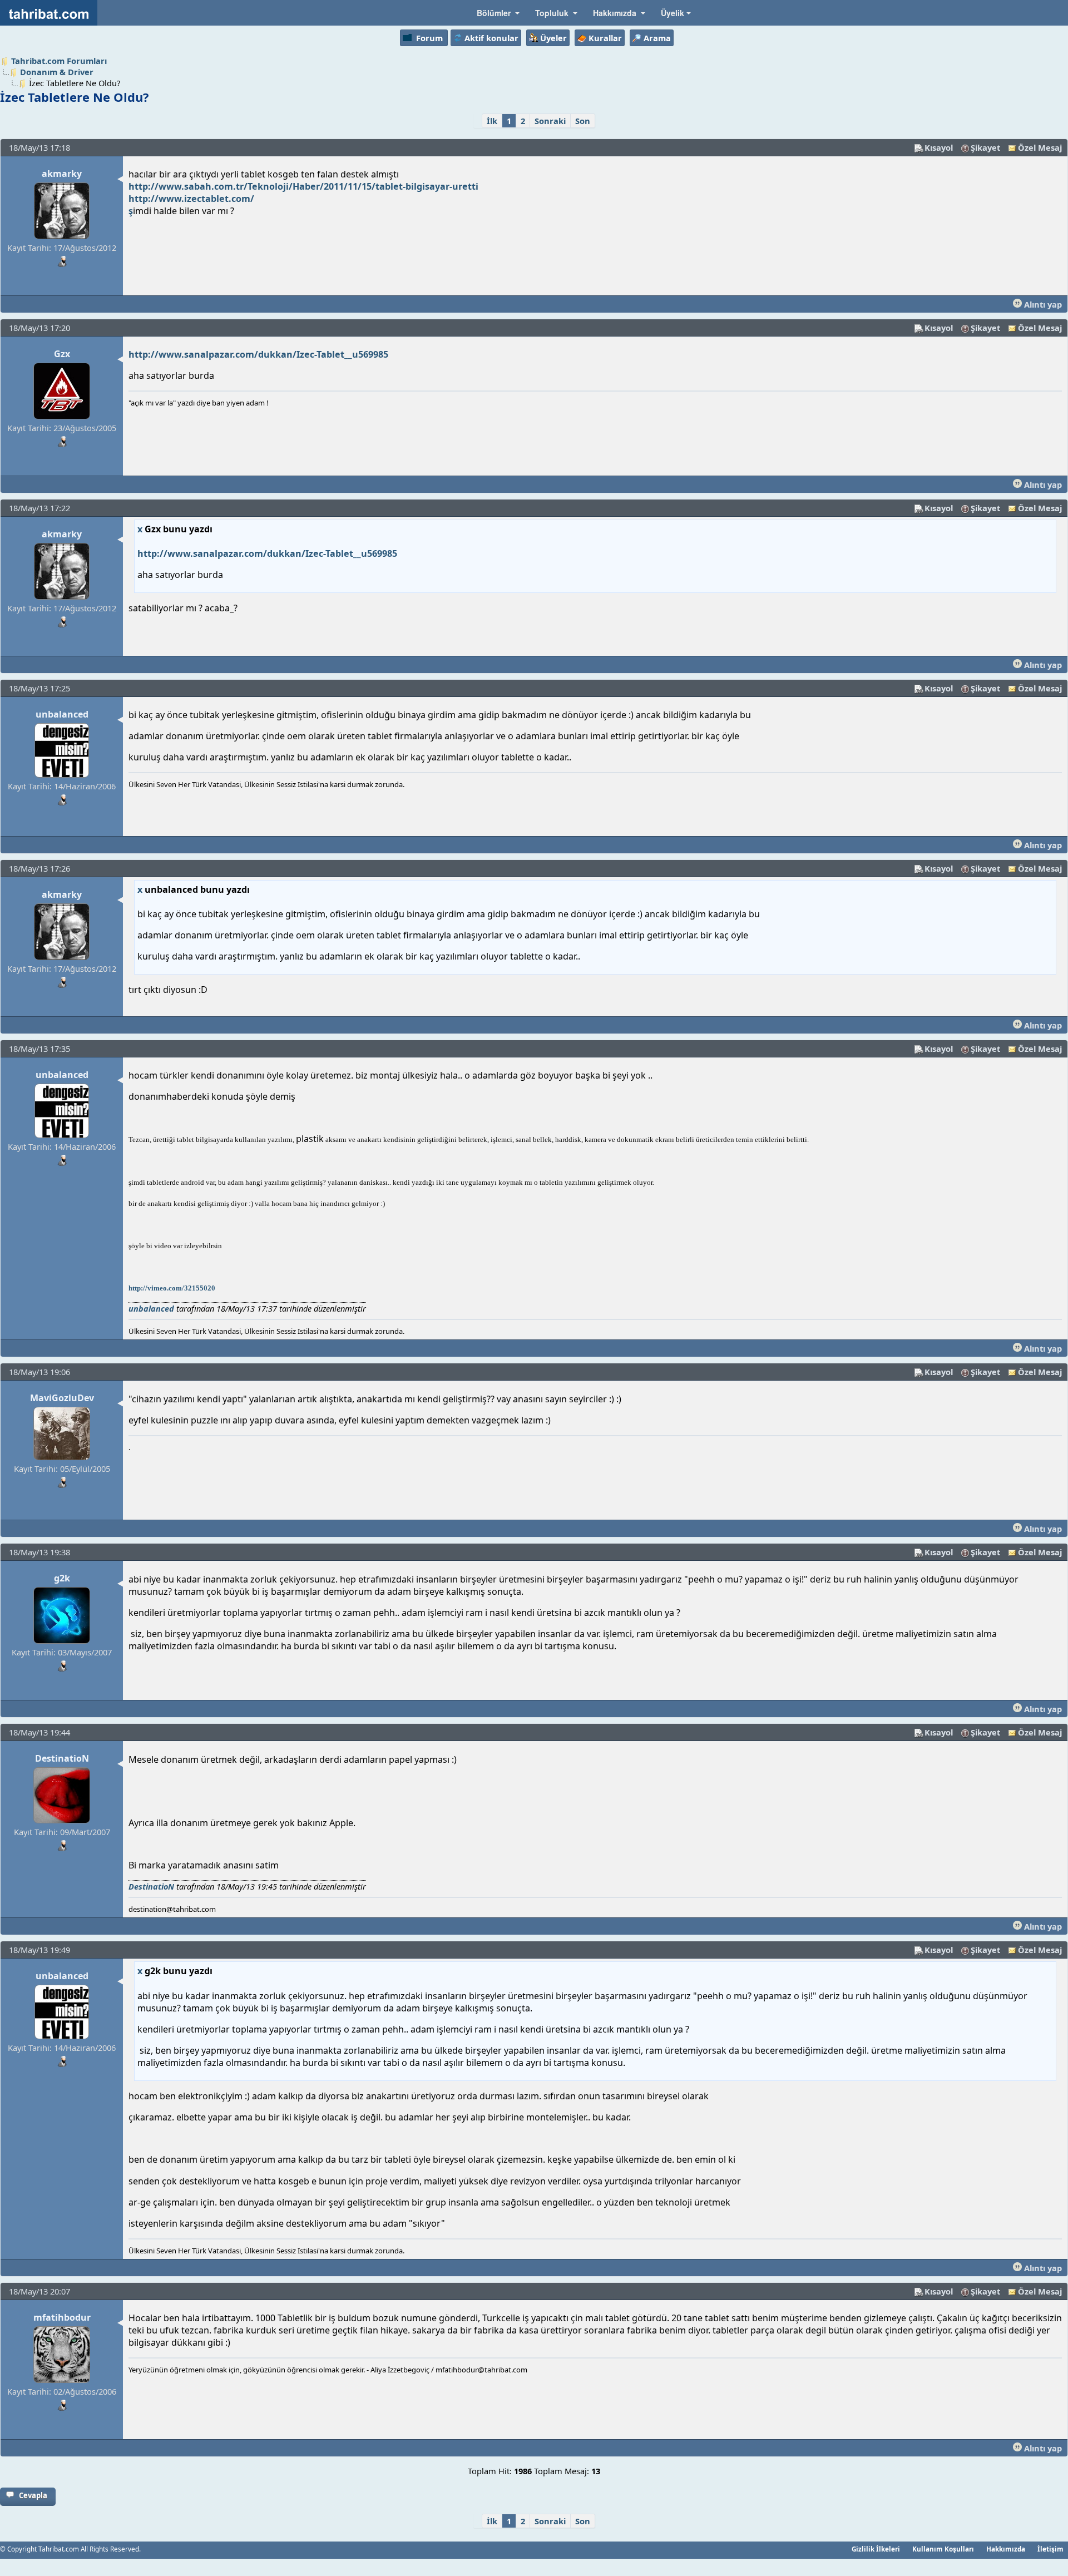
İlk (492, 121)
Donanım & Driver (57, 72)
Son (583, 121)
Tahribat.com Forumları (59, 61)
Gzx (62, 354)
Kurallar (605, 38)
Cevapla (33, 2495)
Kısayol (939, 147)
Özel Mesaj (1040, 147)
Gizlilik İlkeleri (876, 2549)
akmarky (62, 174)
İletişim (1050, 2549)
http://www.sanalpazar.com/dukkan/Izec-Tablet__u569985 (258, 354)
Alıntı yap (1042, 304)
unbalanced (62, 714)
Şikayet (985, 147)
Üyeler (553, 38)
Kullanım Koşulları (943, 2549)
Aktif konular (491, 38)
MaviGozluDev (62, 1398)
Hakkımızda (1006, 2549)
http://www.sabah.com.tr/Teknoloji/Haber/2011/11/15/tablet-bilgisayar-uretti (303, 186)
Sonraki (550, 121)
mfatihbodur (62, 2317)
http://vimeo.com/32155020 (172, 1288)
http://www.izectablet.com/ (191, 199)
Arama (657, 38)
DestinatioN (62, 1758)
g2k (62, 1578)
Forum (429, 38)
